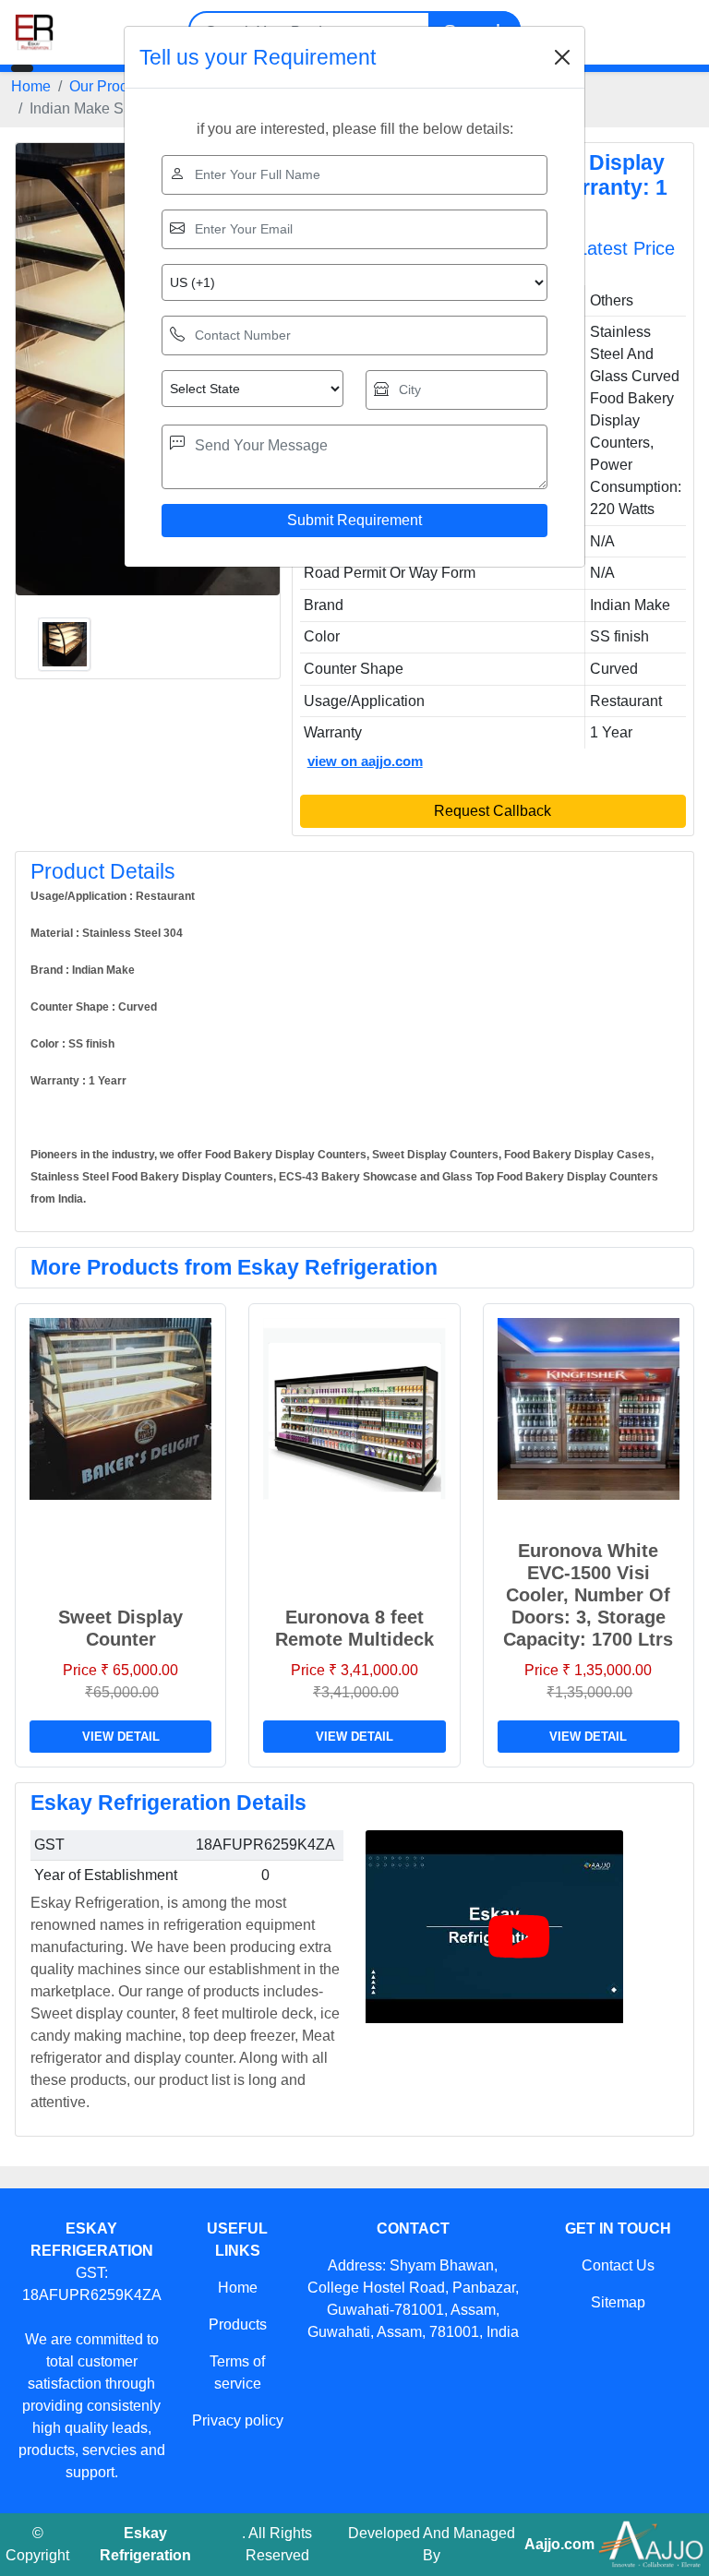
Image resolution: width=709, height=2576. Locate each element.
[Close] (562, 57)
